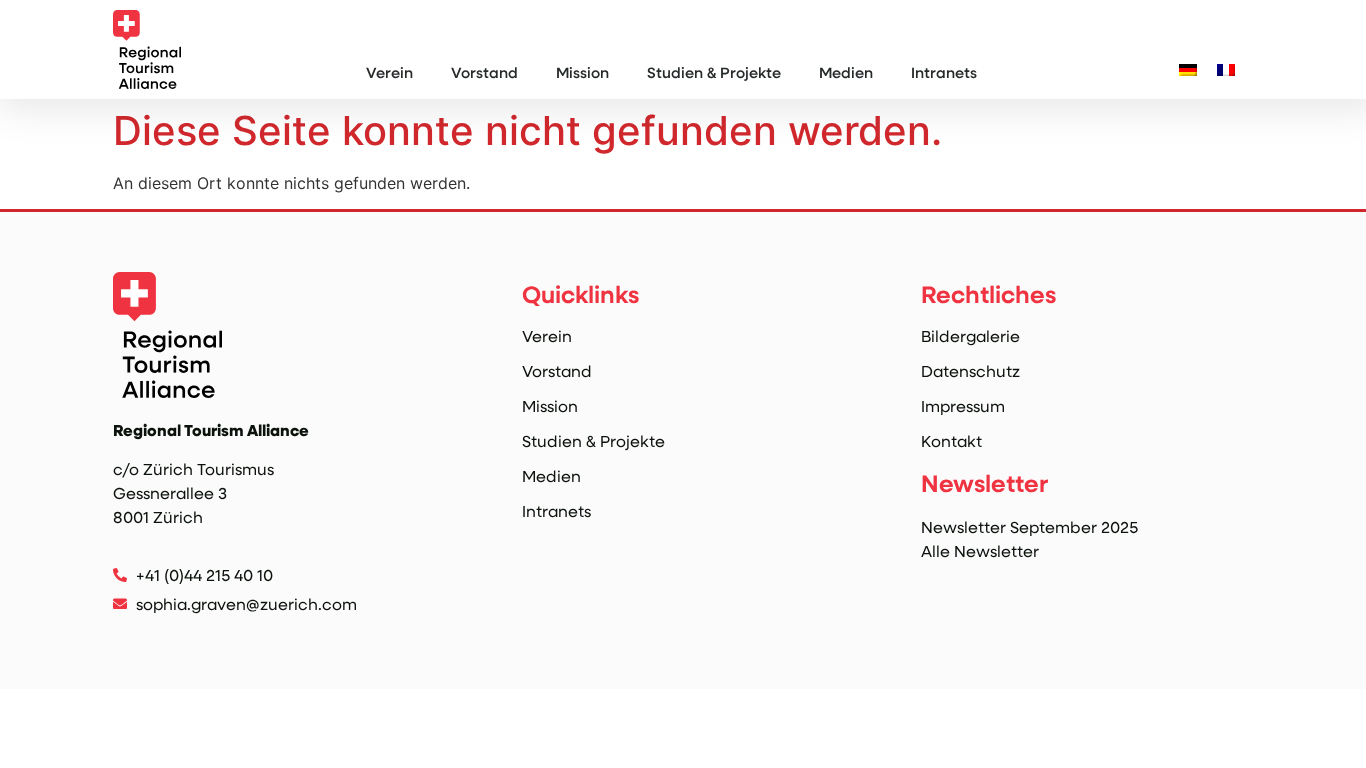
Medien (846, 72)
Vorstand (484, 72)
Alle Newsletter (980, 550)
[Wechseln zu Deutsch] (1188, 69)
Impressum (963, 406)
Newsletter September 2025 (1029, 526)
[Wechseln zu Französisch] (1226, 69)
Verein (389, 72)
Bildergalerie (970, 336)
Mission (582, 72)
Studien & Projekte (714, 72)
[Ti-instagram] (124, 637)
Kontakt (951, 441)
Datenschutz (970, 371)
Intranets (944, 72)
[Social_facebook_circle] (166, 637)
